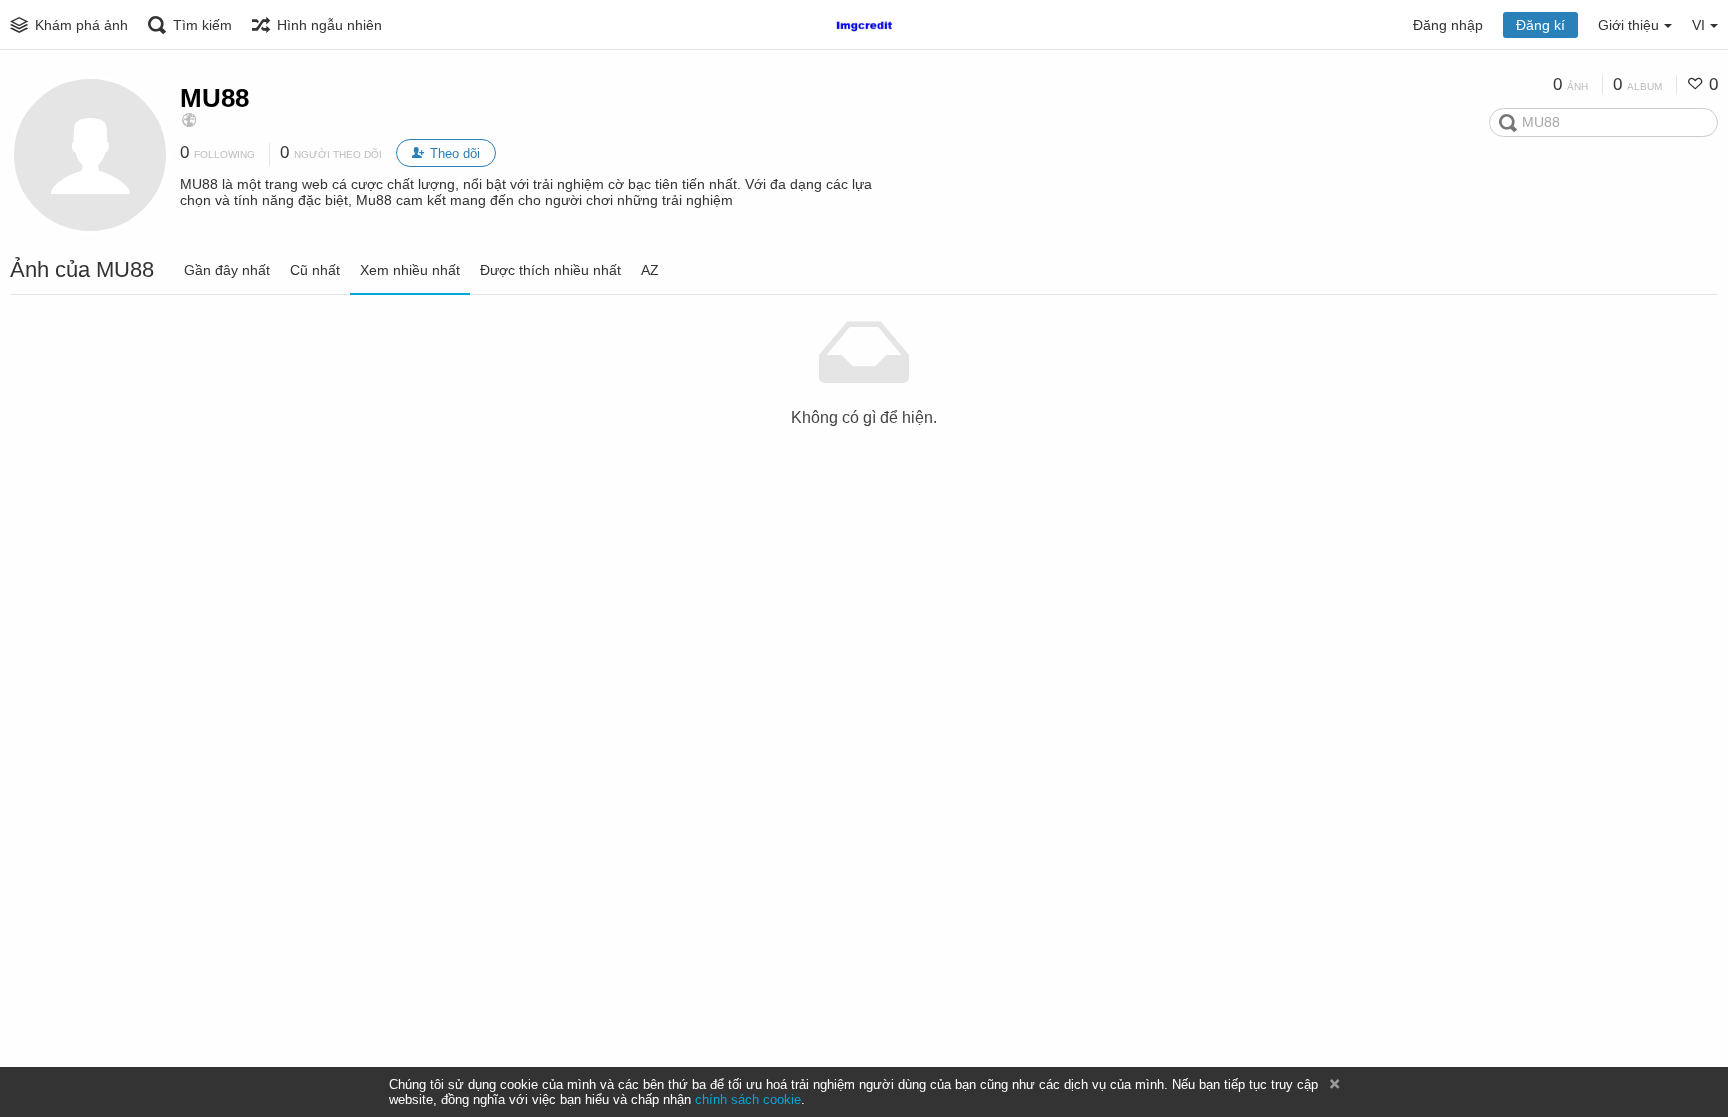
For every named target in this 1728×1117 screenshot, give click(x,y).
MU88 (214, 98)
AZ (650, 270)
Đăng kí (1540, 25)
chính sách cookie (748, 1099)
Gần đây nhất (227, 270)
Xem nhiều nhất (410, 270)
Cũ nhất (315, 270)
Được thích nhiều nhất (550, 270)
